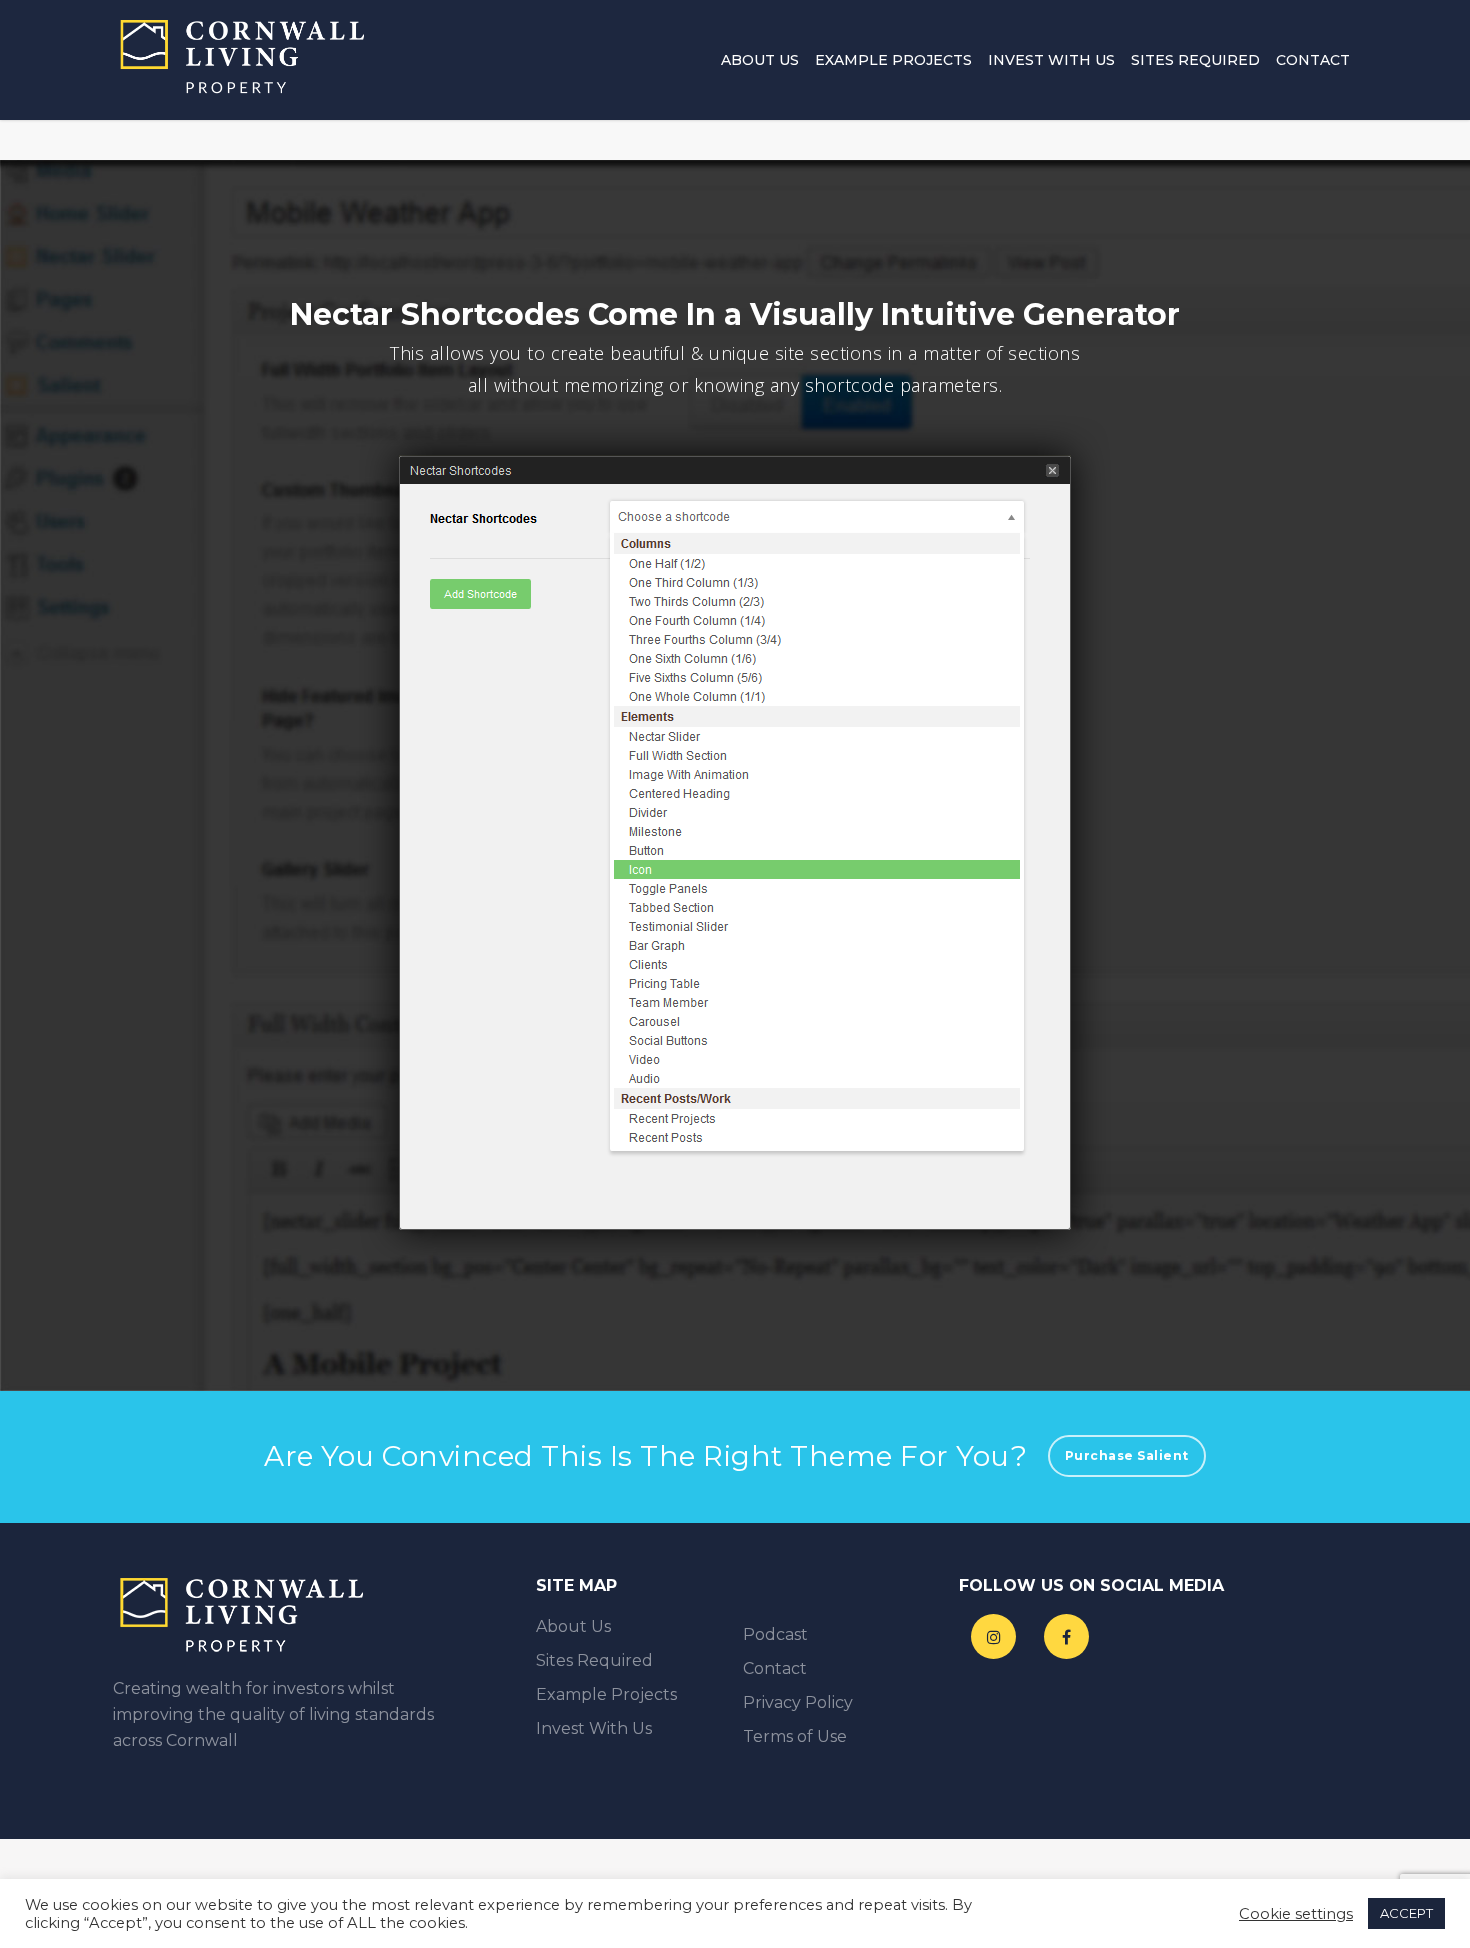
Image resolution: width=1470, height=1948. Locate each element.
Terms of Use (795, 1736)
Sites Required (1195, 60)
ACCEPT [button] (1406, 1913)
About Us (760, 60)
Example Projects (893, 60)
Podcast (775, 1634)
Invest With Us (1051, 60)
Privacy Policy (798, 1702)
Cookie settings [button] (1296, 1914)
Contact (1313, 60)
